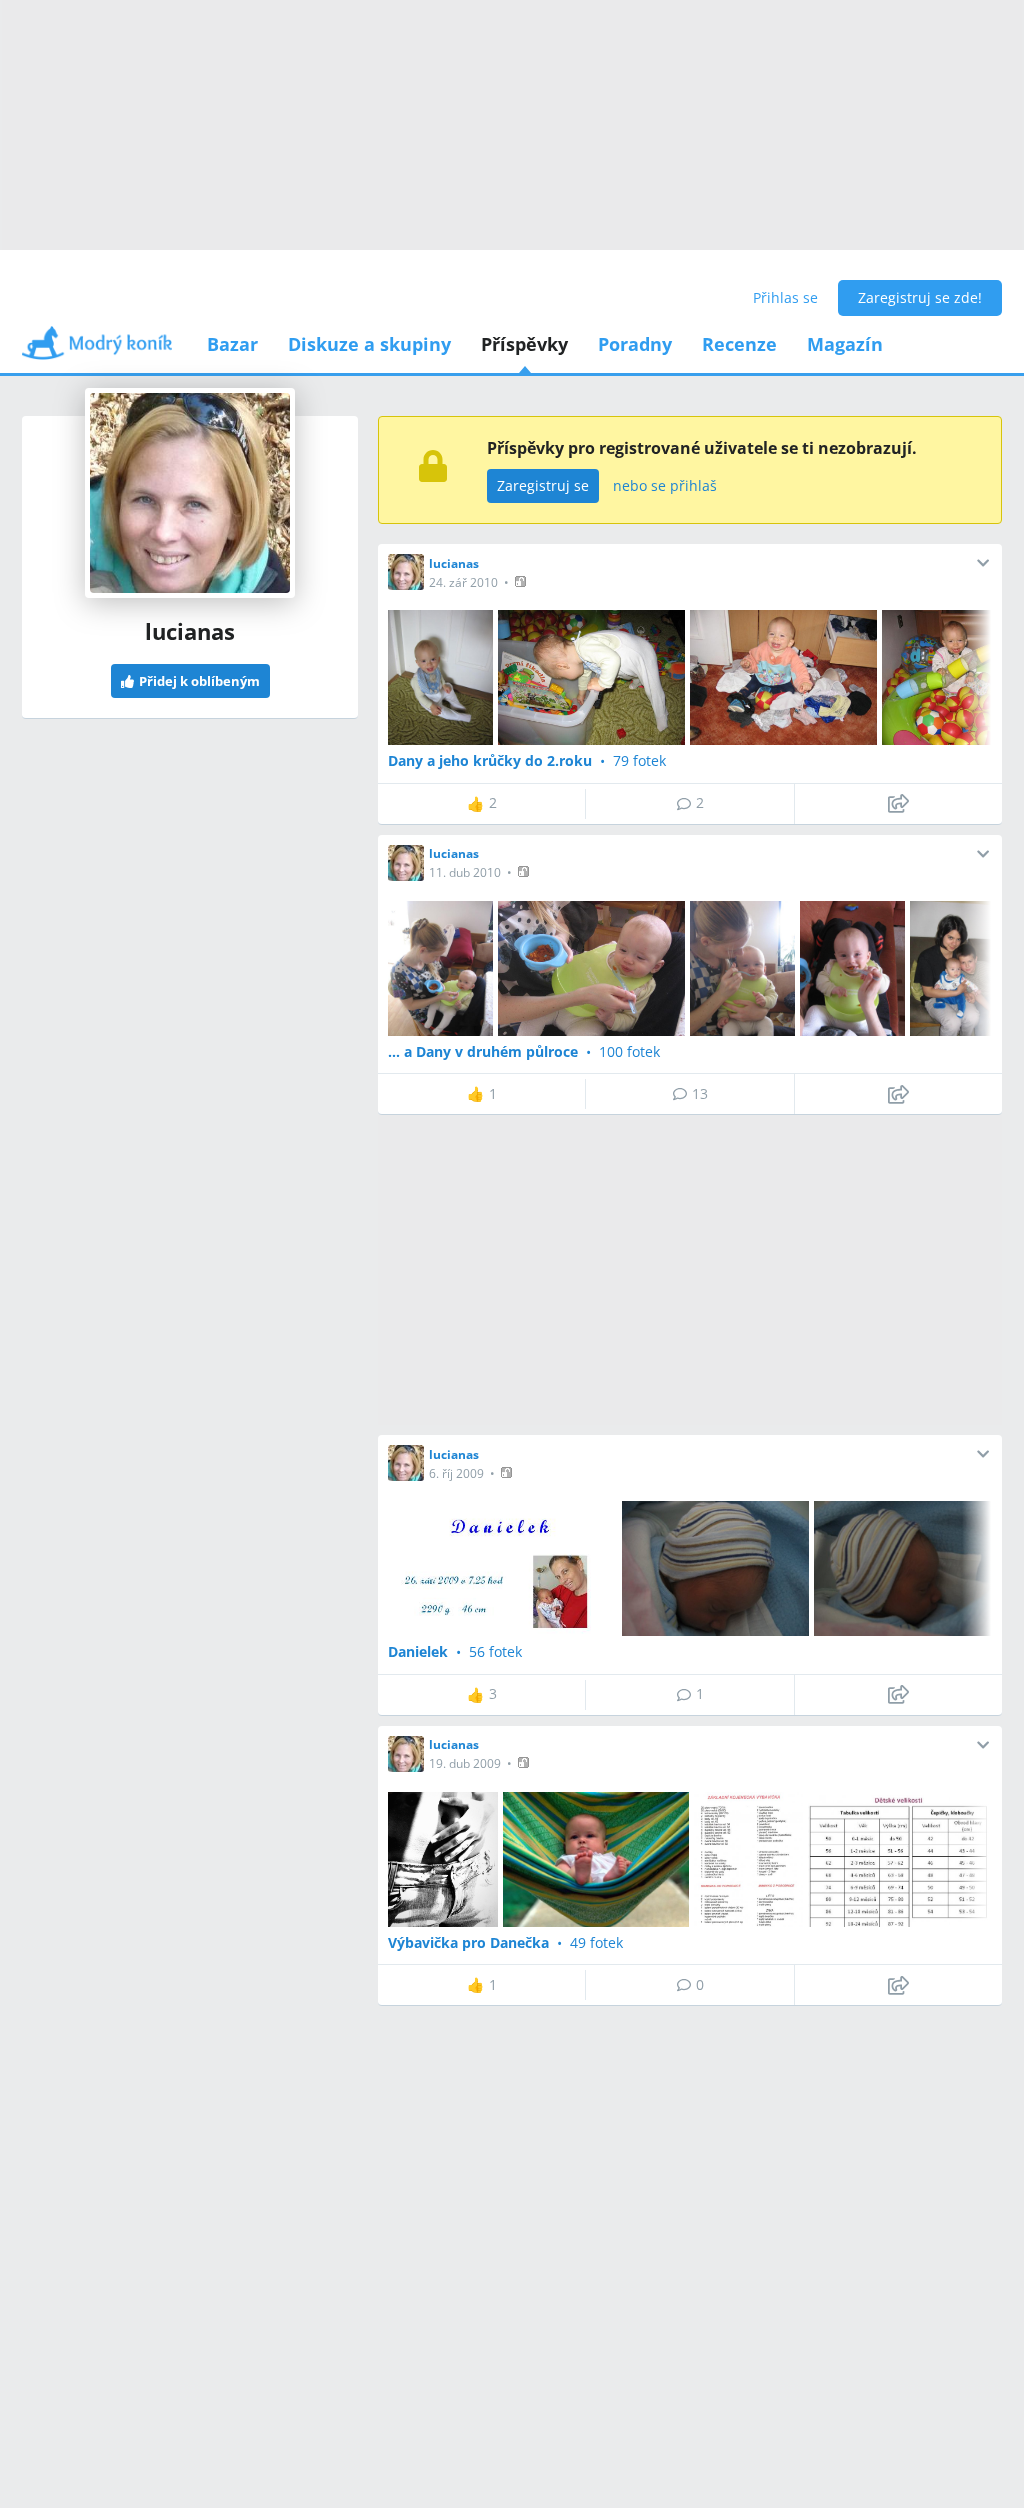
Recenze (739, 344)
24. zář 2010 (463, 582)
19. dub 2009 (465, 1763)
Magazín (845, 344)
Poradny (635, 344)
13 (700, 1093)
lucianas (454, 563)
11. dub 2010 (465, 872)
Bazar (232, 344)
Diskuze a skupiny (369, 344)
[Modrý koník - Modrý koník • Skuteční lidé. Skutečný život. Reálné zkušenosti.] (97, 349)
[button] (522, 581)
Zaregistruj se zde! (920, 297)
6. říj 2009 (456, 1473)
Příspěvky (524, 344)
